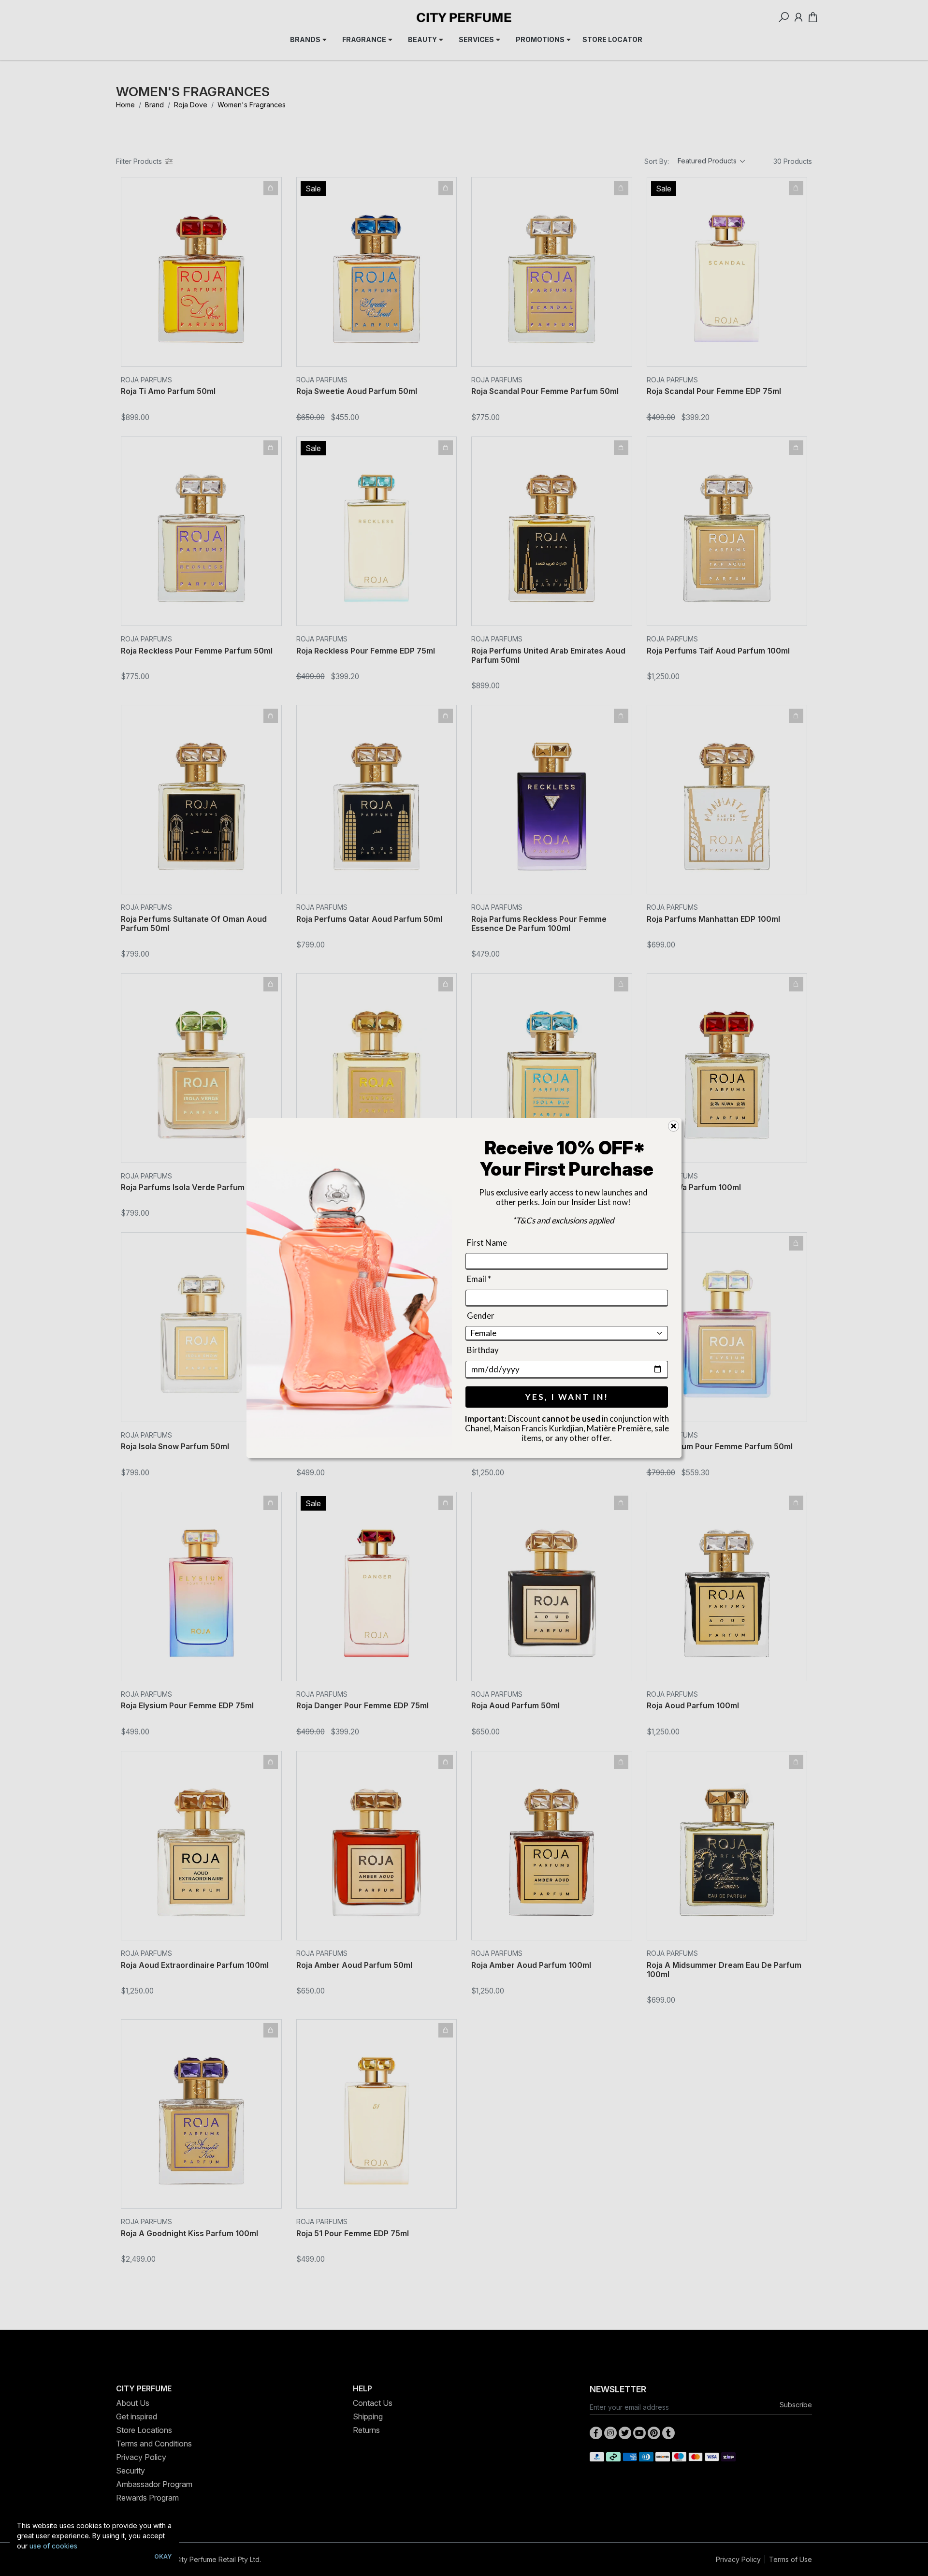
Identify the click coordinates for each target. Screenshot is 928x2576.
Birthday (483, 1350)
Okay (163, 2556)
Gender (481, 1316)
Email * (479, 1279)
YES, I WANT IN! (567, 1397)
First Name (487, 1243)
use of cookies (53, 2546)
